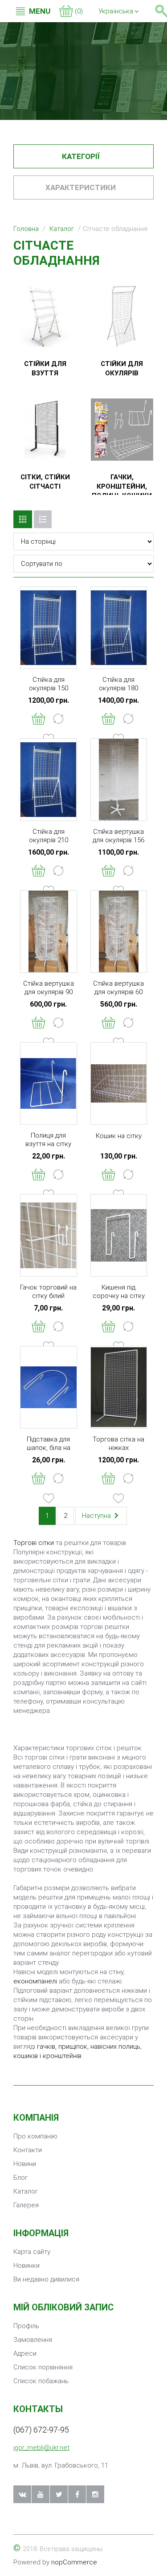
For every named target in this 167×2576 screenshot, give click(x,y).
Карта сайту (32, 2252)
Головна (26, 229)
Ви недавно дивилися (46, 2279)
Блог (20, 2178)
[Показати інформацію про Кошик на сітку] (119, 1083)
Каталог (62, 229)
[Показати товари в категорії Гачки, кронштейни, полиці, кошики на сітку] (122, 430)
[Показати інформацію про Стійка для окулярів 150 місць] (49, 628)
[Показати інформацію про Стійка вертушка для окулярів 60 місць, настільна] (119, 932)
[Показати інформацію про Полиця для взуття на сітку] (49, 1083)
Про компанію (35, 2136)
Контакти (28, 2150)
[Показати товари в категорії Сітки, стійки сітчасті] (45, 430)
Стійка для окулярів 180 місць (118, 688)
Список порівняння (43, 2367)
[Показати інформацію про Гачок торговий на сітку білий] (49, 1235)
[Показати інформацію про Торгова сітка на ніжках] (119, 1387)
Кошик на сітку (119, 1136)
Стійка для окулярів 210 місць (49, 840)
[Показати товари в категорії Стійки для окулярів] (122, 316)
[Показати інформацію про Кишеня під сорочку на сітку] (119, 1235)
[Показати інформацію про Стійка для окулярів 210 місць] (49, 780)
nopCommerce (74, 2562)
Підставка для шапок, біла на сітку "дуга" (49, 1448)
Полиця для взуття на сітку (48, 1140)
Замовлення (33, 2340)
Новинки (26, 2265)
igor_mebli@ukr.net (41, 2448)
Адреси (25, 2353)
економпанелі (35, 1981)
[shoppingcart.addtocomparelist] (58, 719)
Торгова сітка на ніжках (118, 1443)
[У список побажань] (49, 1498)
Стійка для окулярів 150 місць (49, 688)
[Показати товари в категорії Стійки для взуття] (45, 316)
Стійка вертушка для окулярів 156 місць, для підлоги (118, 840)
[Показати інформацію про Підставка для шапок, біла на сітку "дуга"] (49, 1387)
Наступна (97, 1516)
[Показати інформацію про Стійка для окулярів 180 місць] (119, 628)
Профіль (26, 2326)
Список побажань (41, 2381)
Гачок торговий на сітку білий (48, 1292)
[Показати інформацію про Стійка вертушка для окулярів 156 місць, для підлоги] (119, 780)
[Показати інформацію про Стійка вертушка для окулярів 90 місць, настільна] (49, 932)
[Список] (43, 519)
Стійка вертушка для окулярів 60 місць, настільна (118, 992)
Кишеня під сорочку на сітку (119, 1292)
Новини (25, 2164)
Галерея (26, 2205)
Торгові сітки (34, 1543)
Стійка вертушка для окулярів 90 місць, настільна (49, 992)
